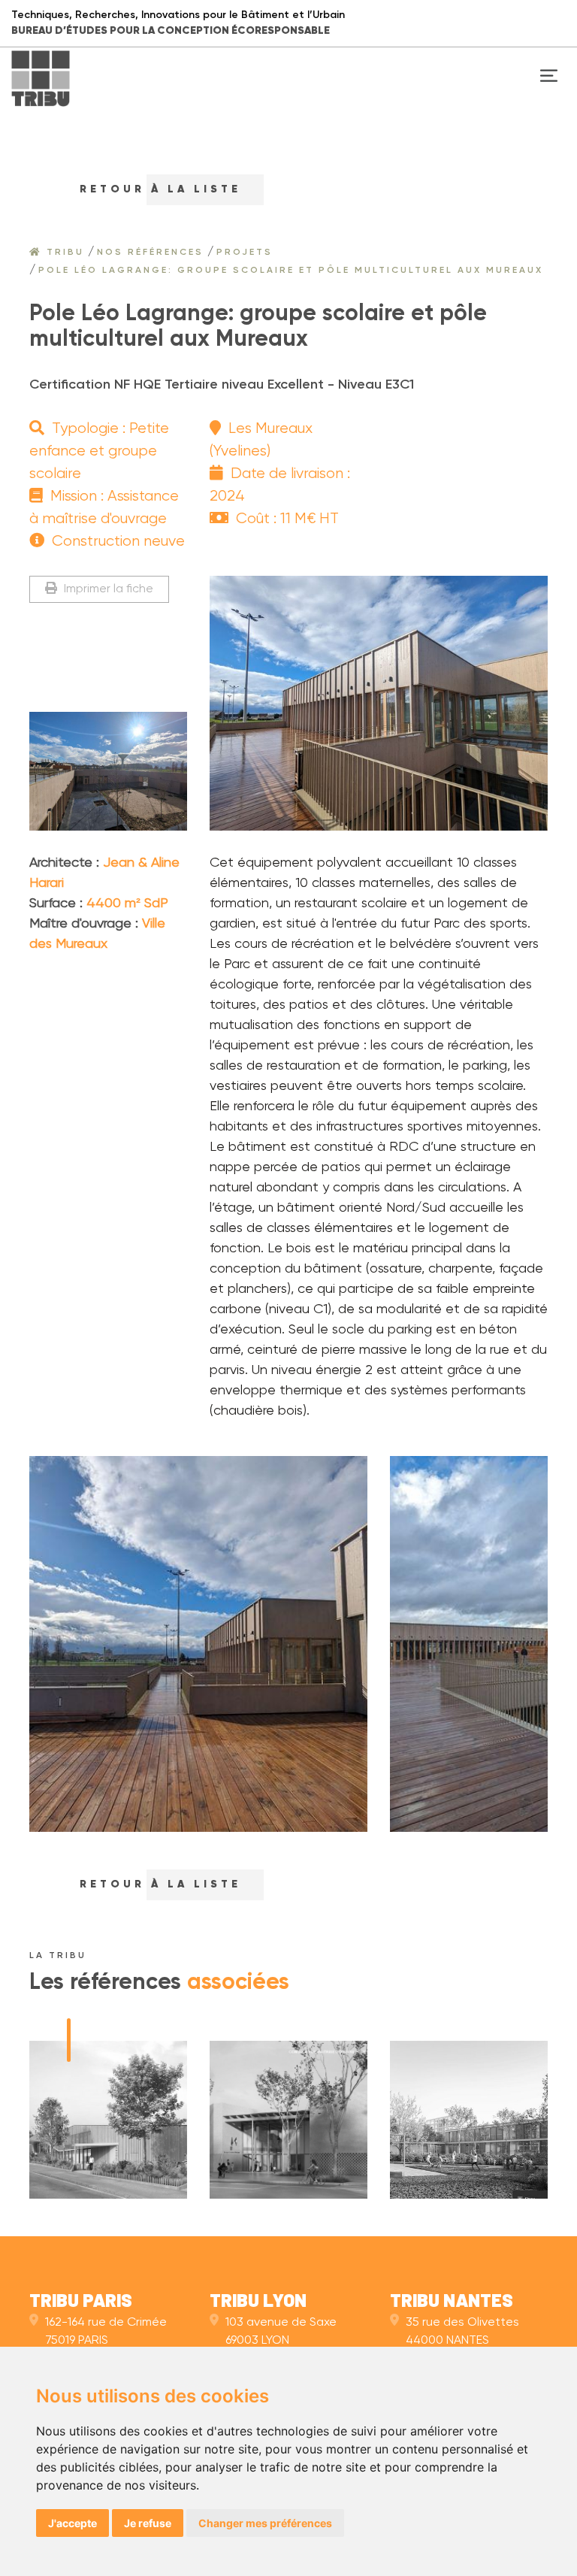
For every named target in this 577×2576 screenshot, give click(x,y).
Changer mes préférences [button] (265, 2523)
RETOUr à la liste (157, 189)
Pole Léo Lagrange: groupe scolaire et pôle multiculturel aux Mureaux (291, 271)
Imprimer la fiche (107, 589)
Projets (245, 253)
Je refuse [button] (148, 2523)
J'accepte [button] (73, 2523)
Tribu (63, 253)
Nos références (150, 253)
